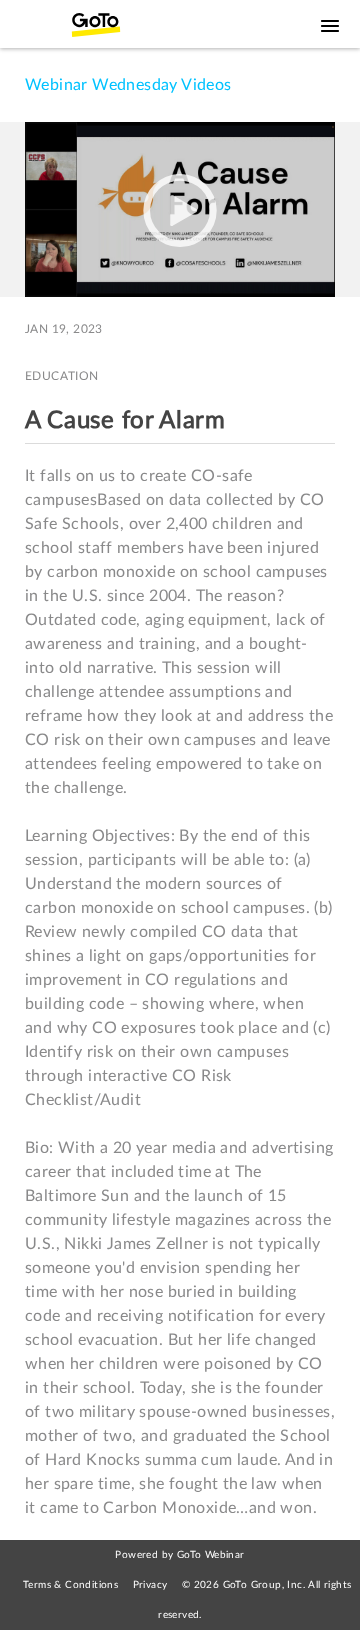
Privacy (150, 1585)
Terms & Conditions (70, 1585)
